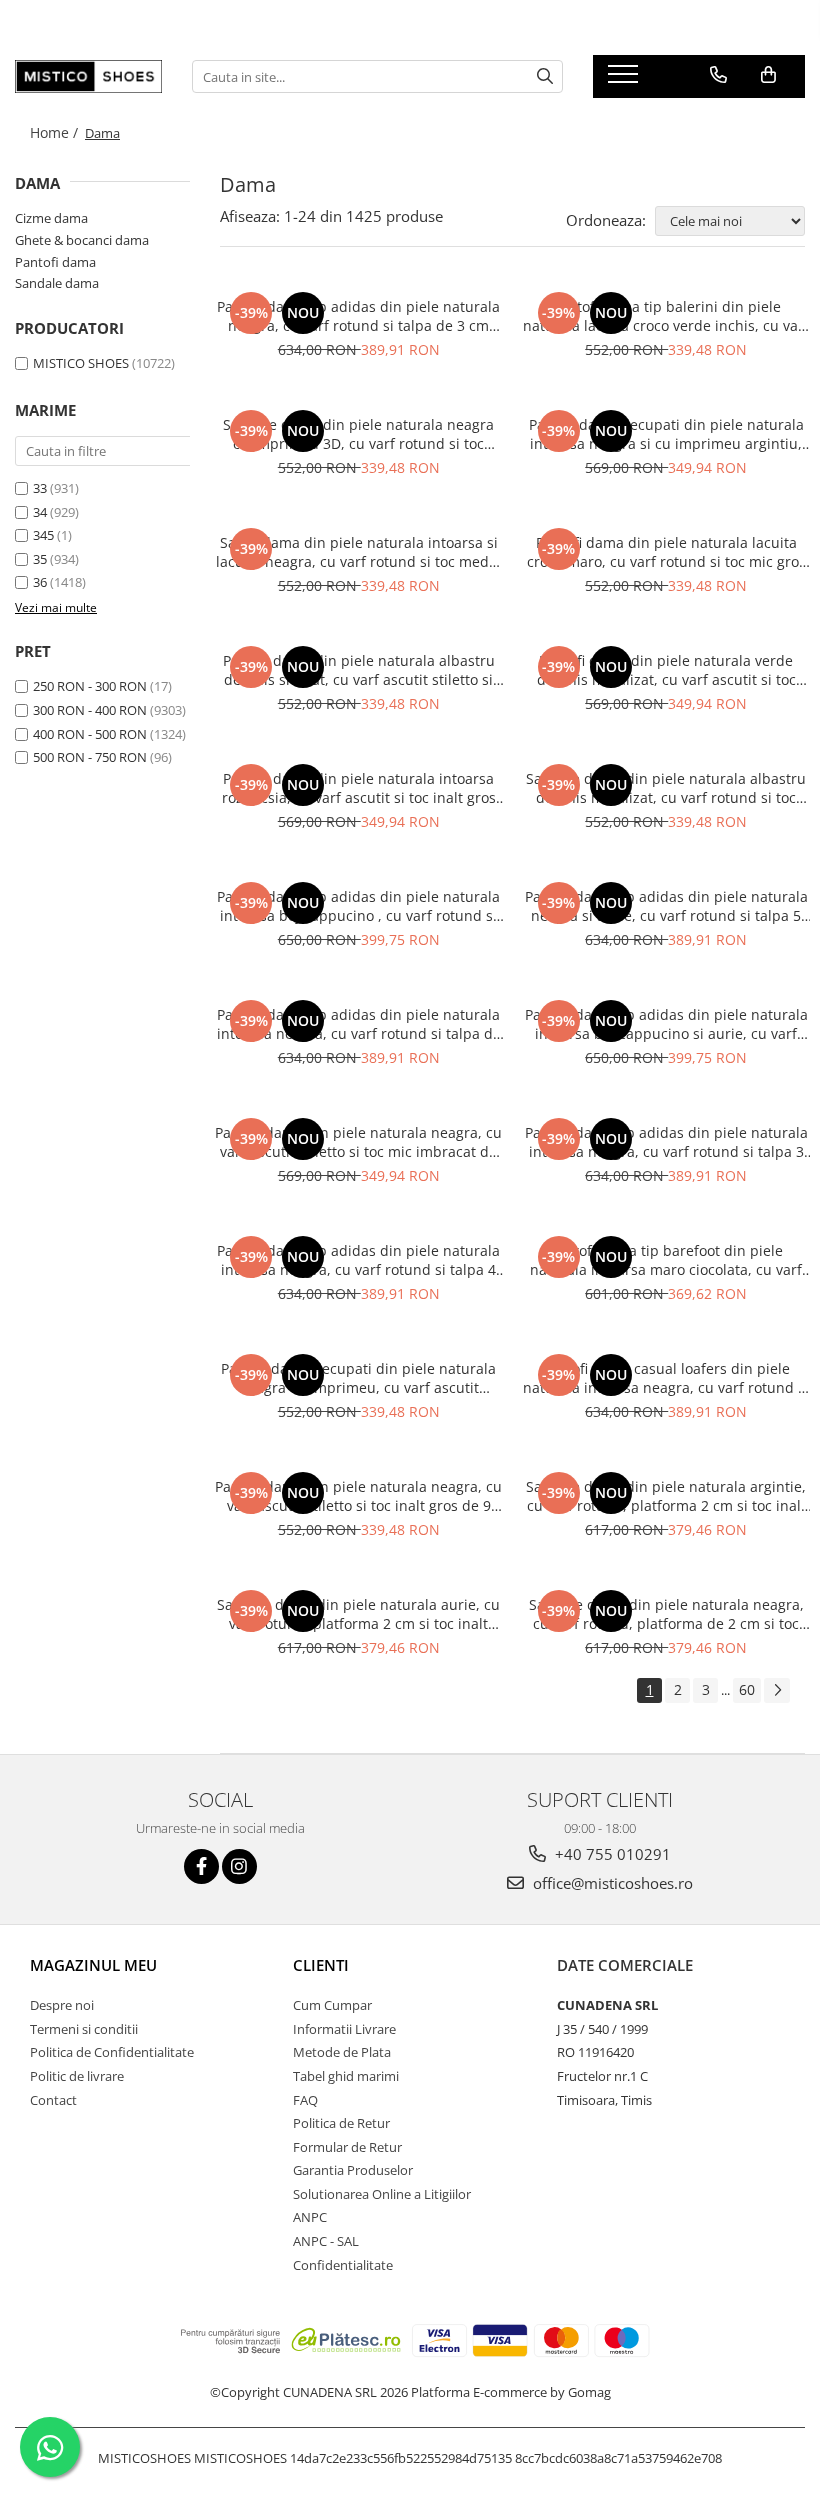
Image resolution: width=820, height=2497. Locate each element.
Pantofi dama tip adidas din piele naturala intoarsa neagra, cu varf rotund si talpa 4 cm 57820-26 (358, 1260)
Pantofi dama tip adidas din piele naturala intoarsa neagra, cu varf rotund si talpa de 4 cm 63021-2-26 (359, 1024)
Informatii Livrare (344, 2029)
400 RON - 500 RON (90, 734)
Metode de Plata (342, 2052)
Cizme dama (51, 218)
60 (747, 1689)
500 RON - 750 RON (90, 757)
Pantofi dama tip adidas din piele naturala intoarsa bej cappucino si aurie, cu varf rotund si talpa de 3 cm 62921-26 (666, 1024)
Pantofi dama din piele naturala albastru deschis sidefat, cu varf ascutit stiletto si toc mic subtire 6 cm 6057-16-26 (359, 670)
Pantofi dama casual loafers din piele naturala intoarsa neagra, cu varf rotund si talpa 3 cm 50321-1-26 (666, 1378)
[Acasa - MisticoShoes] (88, 76)
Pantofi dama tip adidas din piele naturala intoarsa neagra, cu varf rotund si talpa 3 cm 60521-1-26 (666, 1142)
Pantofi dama (55, 262)
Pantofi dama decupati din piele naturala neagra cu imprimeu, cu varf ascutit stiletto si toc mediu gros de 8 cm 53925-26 (358, 1378)
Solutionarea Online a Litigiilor (382, 2194)
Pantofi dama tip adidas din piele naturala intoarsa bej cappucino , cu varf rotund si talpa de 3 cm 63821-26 (358, 906)
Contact (53, 2100)
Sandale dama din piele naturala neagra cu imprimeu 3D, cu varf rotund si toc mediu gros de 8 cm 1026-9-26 (358, 434)
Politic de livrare (77, 2076)
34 (40, 512)
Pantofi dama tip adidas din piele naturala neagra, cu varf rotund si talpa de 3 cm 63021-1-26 (358, 316)
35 (40, 559)
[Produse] (625, 80)
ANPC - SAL (326, 2241)
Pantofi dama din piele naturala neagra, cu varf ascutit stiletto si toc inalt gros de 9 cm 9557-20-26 (358, 1496)
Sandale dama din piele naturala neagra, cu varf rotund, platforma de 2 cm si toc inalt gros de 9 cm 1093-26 (666, 1614)
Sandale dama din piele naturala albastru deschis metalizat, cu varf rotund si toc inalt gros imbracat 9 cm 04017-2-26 (666, 788)
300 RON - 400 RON (90, 710)
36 (40, 582)
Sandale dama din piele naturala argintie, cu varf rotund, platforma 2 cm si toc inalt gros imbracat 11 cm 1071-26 (666, 1496)
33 (40, 488)
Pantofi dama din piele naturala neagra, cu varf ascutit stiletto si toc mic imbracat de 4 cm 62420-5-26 (358, 1142)
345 (43, 535)
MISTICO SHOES (81, 363)
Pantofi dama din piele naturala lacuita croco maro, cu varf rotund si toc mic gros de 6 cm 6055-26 (666, 552)
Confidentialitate (343, 2265)
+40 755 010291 (611, 1854)
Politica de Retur (341, 2123)
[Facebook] (201, 1866)
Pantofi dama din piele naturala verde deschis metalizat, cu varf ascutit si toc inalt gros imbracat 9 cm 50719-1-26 (666, 670)
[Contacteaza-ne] (718, 75)
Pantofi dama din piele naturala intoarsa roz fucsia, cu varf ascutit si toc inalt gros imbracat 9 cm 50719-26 (359, 788)
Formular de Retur (347, 2147)
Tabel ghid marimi (346, 2076)
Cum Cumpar (332, 2005)
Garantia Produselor (353, 2170)
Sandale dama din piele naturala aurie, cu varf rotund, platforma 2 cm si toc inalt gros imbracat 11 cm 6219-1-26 (358, 1614)
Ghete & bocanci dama (82, 240)
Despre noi (62, 2005)
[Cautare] (545, 76)
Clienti (321, 1965)
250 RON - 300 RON (90, 686)
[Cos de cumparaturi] (768, 75)
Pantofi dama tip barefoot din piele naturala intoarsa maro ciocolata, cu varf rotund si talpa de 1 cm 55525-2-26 (666, 1260)
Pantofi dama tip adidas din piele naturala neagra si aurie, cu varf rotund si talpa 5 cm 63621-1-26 (666, 906)
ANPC (310, 2217)
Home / (56, 132)
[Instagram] (239, 1866)
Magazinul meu (93, 1965)
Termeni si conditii (84, 2029)
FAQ (305, 2100)
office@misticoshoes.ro (611, 1883)
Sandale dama (57, 283)
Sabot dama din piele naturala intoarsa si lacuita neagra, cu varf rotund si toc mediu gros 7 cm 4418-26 (359, 552)
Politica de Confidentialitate (112, 2052)
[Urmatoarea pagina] (777, 1690)
